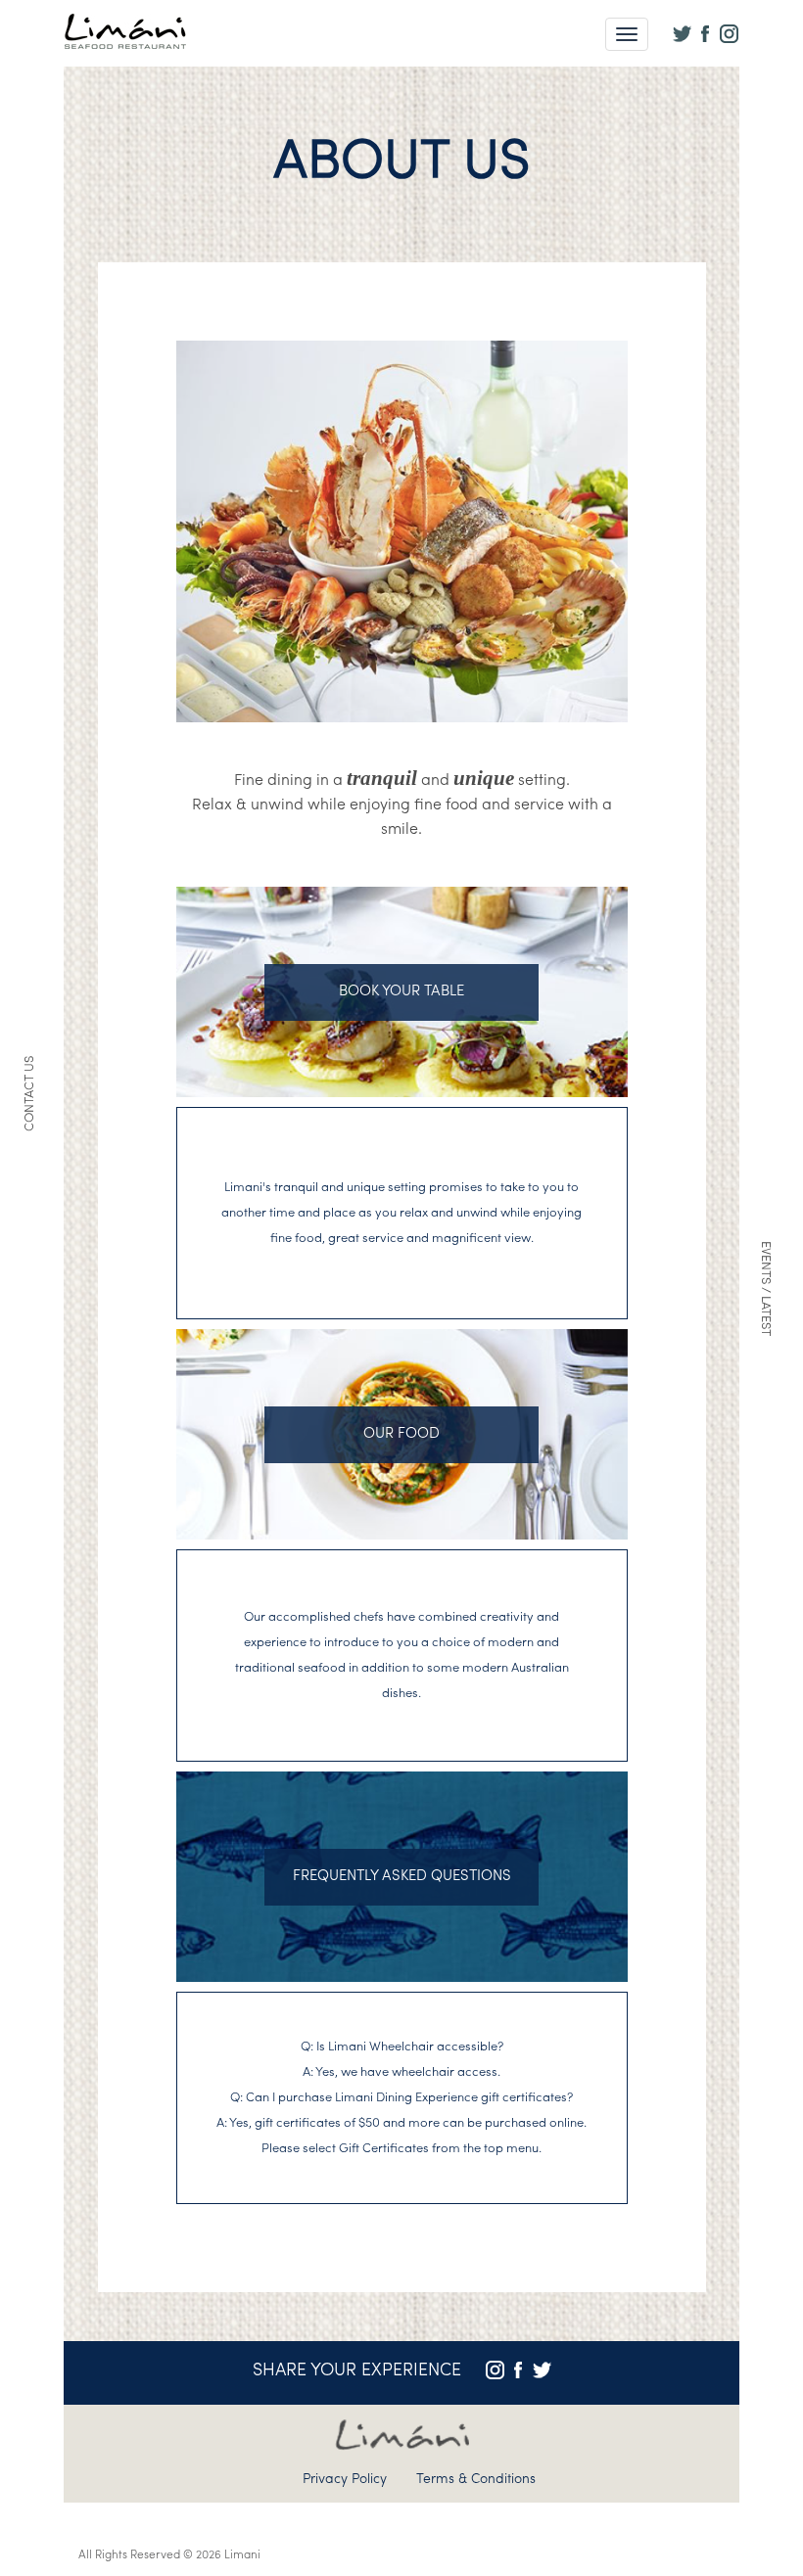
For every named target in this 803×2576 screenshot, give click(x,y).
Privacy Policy (345, 2480)
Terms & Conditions (476, 2480)
